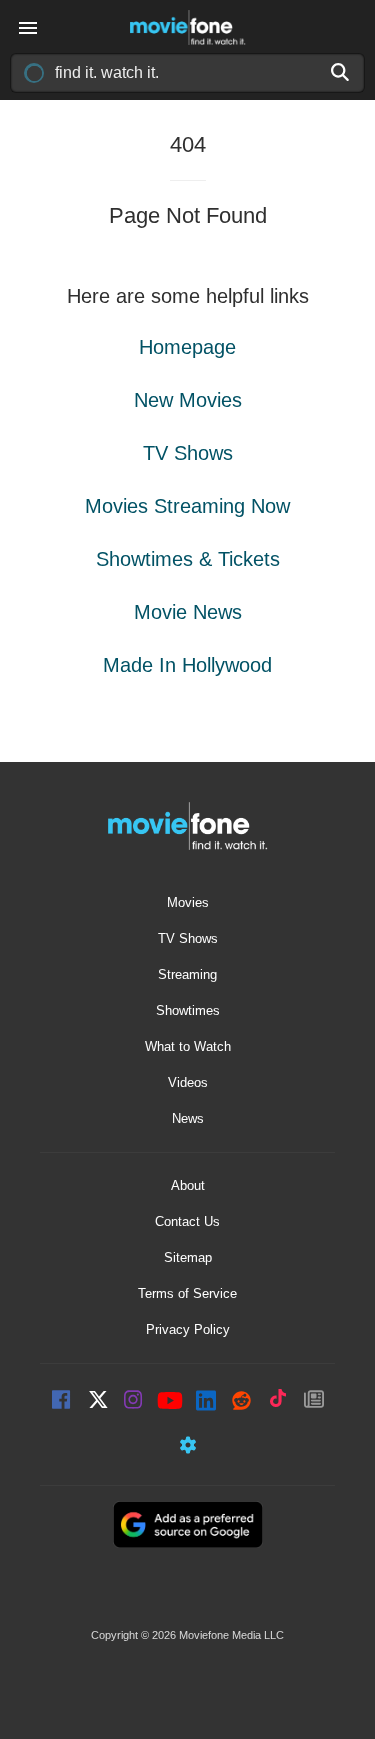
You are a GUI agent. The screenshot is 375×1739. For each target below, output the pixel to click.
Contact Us (187, 1221)
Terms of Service (187, 1293)
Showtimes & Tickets (188, 559)
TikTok (278, 1401)
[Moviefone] (188, 27)
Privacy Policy (188, 1329)
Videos (188, 1082)
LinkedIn (206, 1401)
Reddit (242, 1401)
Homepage (187, 347)
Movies (188, 902)
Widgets (188, 1447)
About (188, 1185)
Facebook (62, 1401)
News (188, 1118)
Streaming (187, 974)
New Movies (188, 400)
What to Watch (188, 1046)
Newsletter (314, 1401)
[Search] (341, 72)
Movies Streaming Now (187, 506)
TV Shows (188, 453)
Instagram (134, 1401)
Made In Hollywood (187, 665)
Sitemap (188, 1257)
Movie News (188, 612)
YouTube (170, 1402)
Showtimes (188, 1010)
